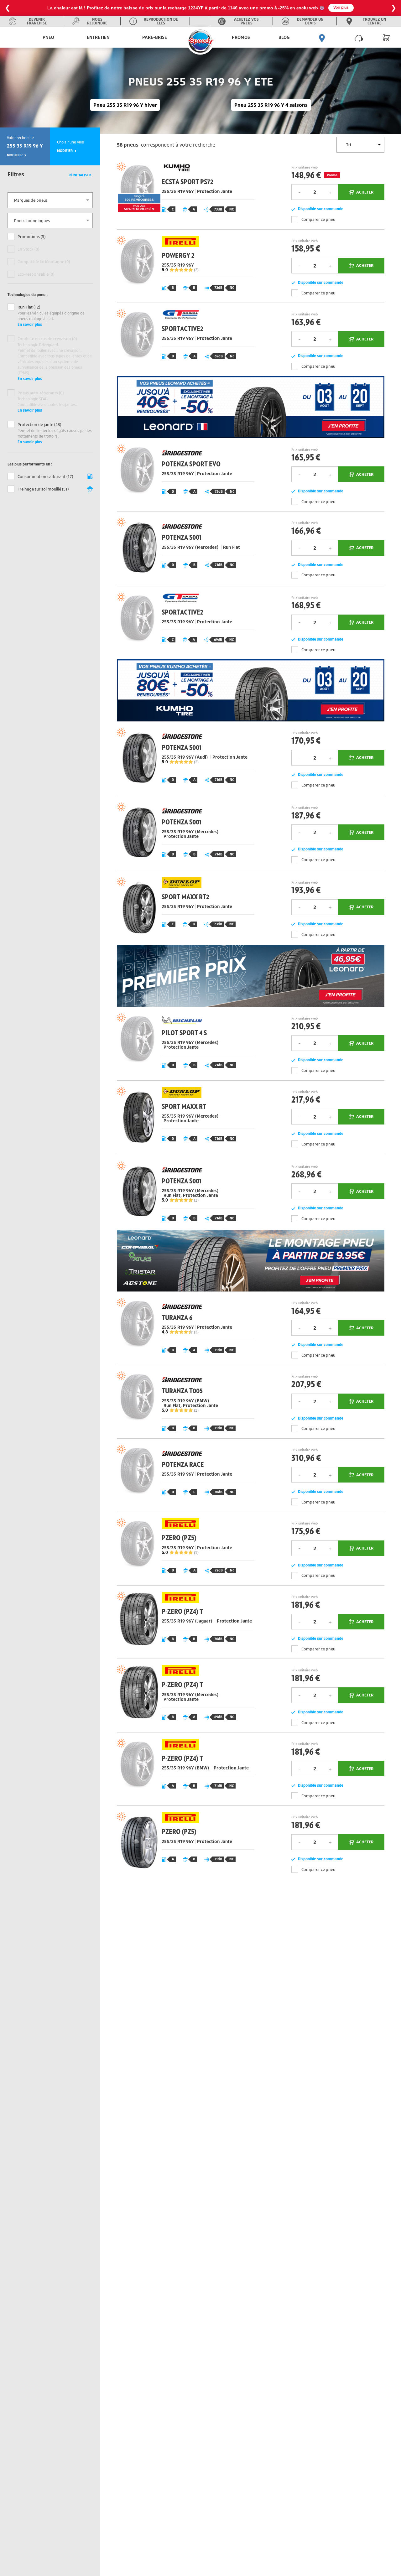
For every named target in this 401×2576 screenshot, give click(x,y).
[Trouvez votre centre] (322, 37)
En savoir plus (30, 324)
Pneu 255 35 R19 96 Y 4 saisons (271, 105)
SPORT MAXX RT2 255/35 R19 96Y (184, 908)
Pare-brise (155, 37)
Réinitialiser (80, 175)
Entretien (98, 37)
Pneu (48, 37)
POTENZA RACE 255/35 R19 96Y (184, 1475)
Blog (284, 37)
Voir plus (286, 8)
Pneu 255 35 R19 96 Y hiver (125, 105)
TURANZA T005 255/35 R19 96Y (184, 1402)
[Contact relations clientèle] (359, 37)
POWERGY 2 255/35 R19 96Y (184, 266)
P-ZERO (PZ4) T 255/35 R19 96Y (184, 1622)
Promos (241, 37)
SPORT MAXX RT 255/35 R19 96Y (184, 1118)
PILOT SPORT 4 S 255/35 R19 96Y (184, 1044)
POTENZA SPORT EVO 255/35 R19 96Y (184, 475)
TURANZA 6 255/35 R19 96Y (184, 1328)
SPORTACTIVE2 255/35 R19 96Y (184, 339)
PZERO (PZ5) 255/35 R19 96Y (184, 1548)
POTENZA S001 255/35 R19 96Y (184, 548)
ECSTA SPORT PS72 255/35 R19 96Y (184, 193)
